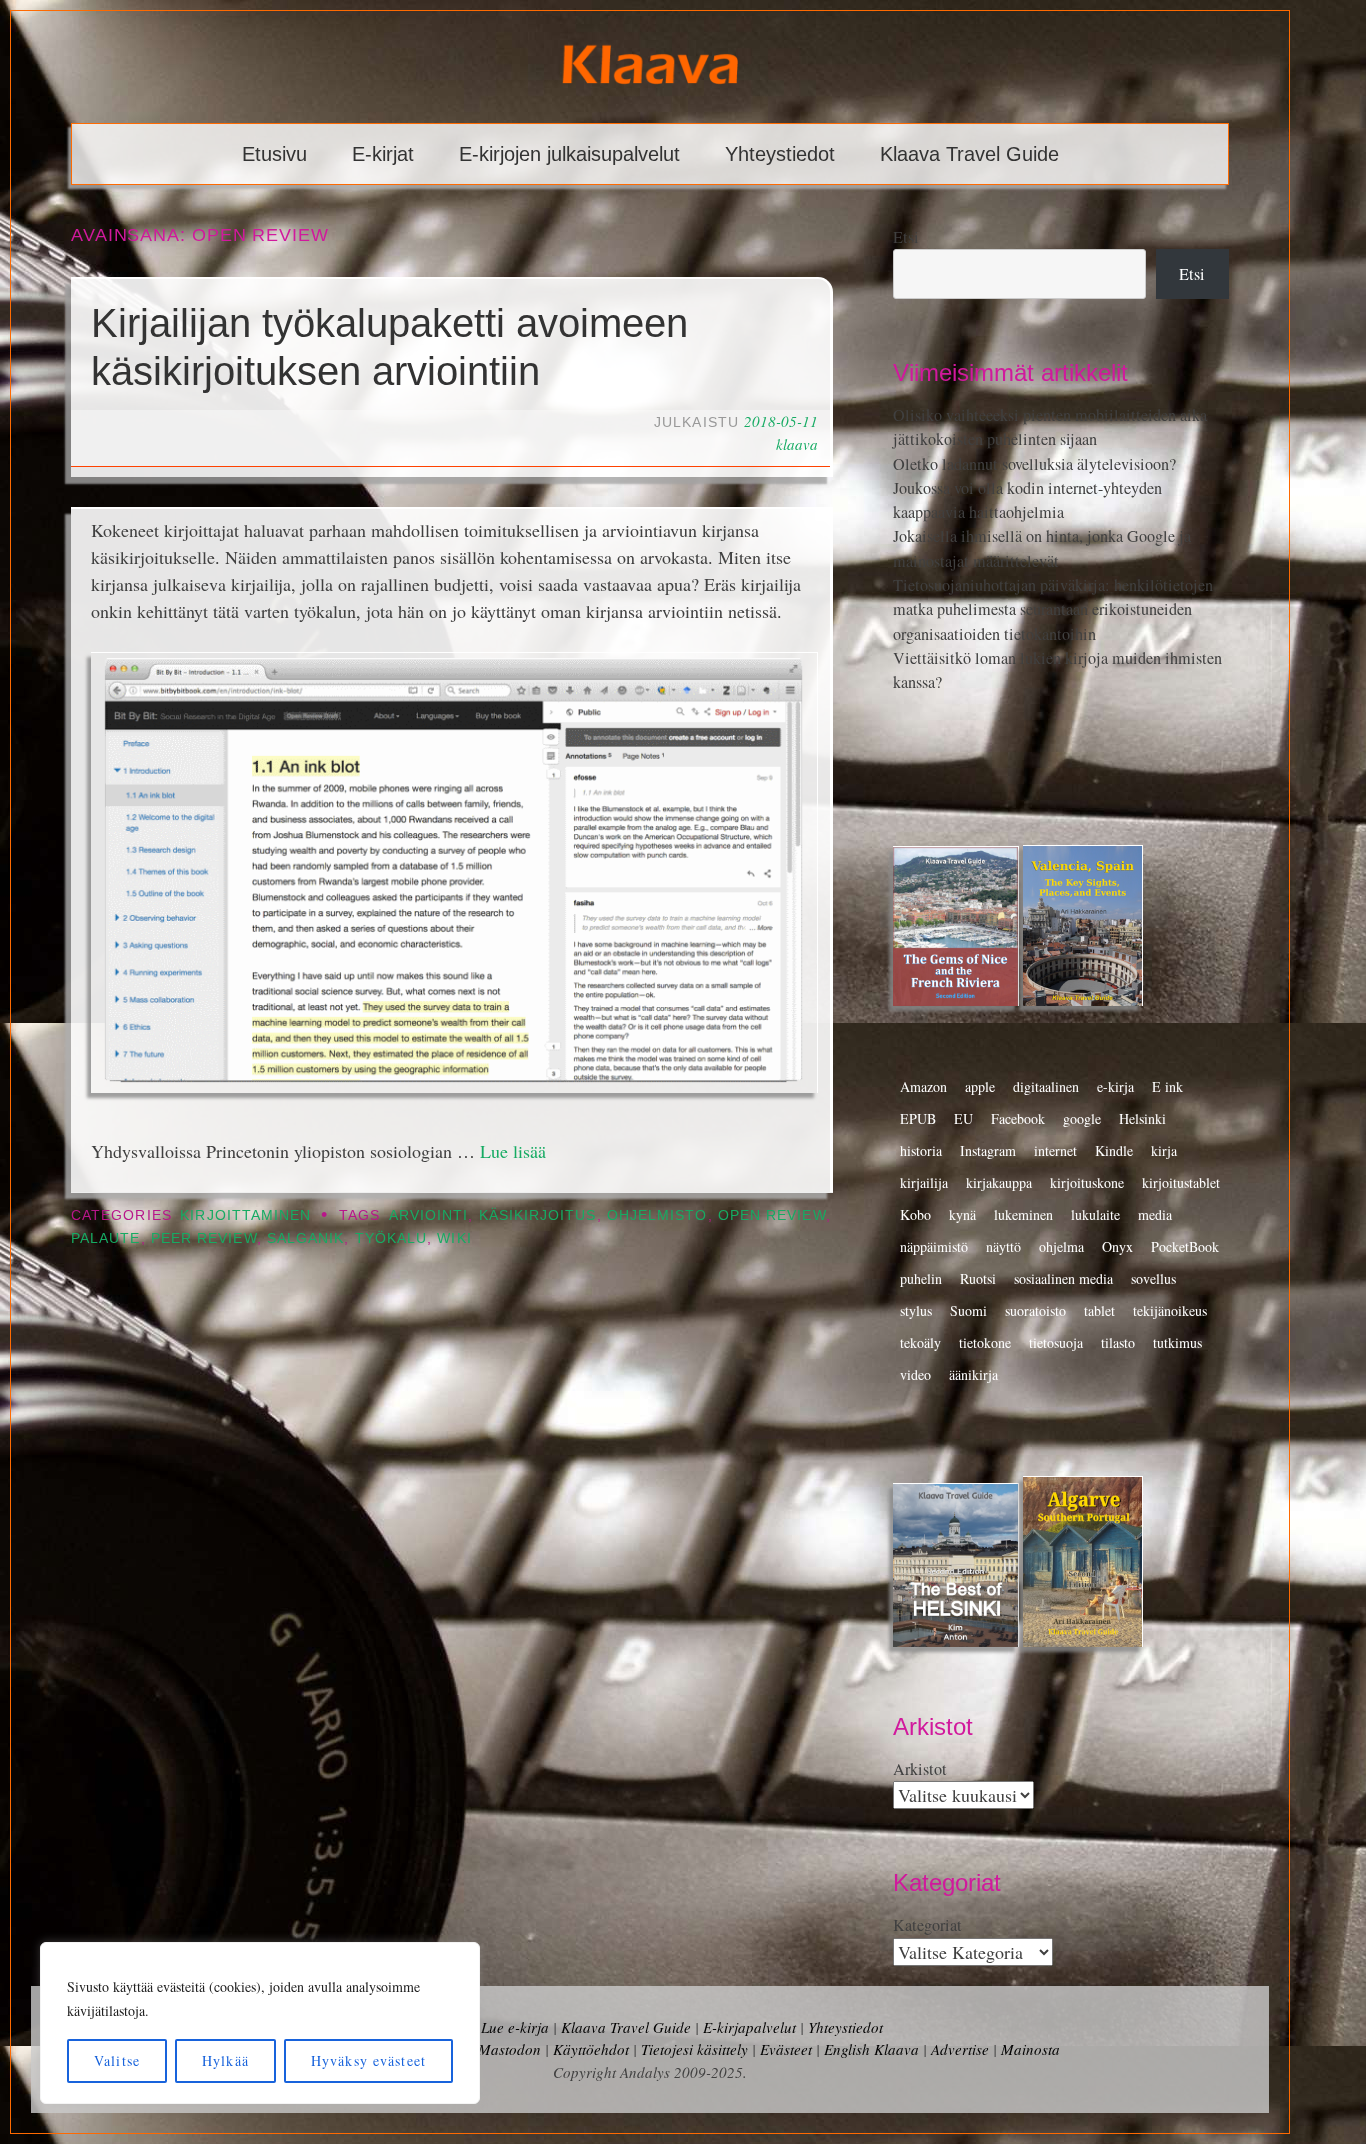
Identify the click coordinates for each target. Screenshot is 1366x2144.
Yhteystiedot (780, 154)
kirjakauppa (999, 1182)
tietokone (985, 1342)
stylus (916, 1310)
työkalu (391, 1238)
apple (980, 1086)
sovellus (1153, 1278)
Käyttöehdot (591, 2049)
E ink (1167, 1086)
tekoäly (920, 1342)
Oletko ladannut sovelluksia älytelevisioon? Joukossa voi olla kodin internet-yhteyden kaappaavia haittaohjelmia (1034, 488)
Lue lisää (513, 1151)
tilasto (1118, 1342)
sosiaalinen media (1063, 1278)
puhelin (921, 1278)
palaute (106, 1238)
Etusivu (274, 154)
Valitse (117, 2060)
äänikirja (973, 1374)
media (1155, 1214)
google (1082, 1118)
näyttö (1003, 1246)
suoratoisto (1035, 1310)
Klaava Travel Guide (969, 154)
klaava (797, 444)
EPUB (918, 1118)
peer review (204, 1238)
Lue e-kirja (515, 2027)
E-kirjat (383, 154)
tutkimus (1177, 1342)
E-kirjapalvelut (749, 2027)
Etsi (906, 237)
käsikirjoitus (538, 1215)
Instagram (988, 1150)
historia (921, 1150)
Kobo (915, 1214)
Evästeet (786, 2049)
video (915, 1374)
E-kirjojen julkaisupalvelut (569, 154)
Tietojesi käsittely (694, 2049)
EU (963, 1118)
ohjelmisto (657, 1215)
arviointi (429, 1215)
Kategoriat (927, 1925)
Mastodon (509, 2049)
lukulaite (1095, 1214)
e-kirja (1115, 1086)
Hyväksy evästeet (368, 2060)
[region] (260, 2023)
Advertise (960, 2049)
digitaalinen (1046, 1086)
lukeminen (1023, 1214)
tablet (1099, 1310)
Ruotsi (978, 1278)
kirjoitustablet (1181, 1182)
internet (1055, 1150)
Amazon (923, 1086)
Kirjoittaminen (245, 1215)
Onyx (1117, 1246)
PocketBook (1185, 1246)
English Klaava (871, 2049)
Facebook (1018, 1118)
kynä (962, 1214)
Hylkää (225, 2060)
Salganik (306, 1238)
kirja (1164, 1150)
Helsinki (1142, 1118)
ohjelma (1061, 1246)
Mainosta (1030, 2049)
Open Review (772, 1215)
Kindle (1114, 1150)
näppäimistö (934, 1246)
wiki (454, 1238)
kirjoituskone (1087, 1182)
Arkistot (920, 1769)
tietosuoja (1056, 1342)
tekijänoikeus (1170, 1310)
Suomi (968, 1310)
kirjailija (924, 1182)
